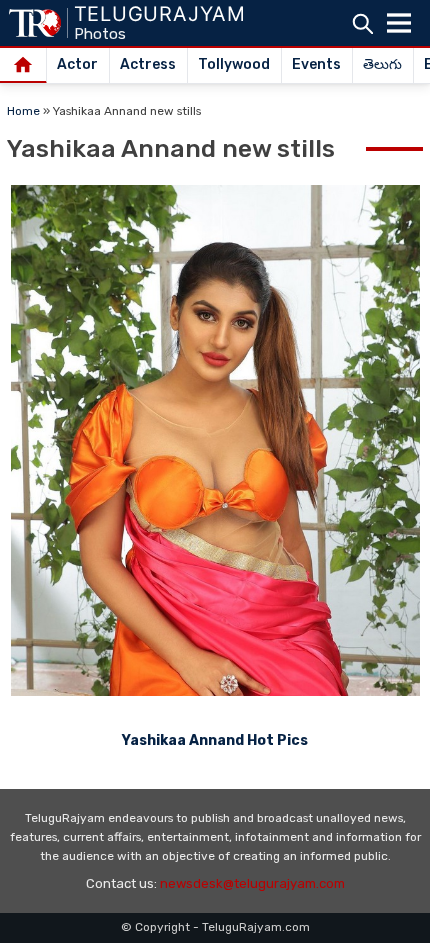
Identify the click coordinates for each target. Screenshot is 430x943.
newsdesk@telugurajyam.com (252, 883)
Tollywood (234, 64)
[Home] (23, 66)
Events (316, 64)
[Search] (362, 23)
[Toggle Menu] (399, 23)
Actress (148, 64)
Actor (77, 64)
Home (23, 111)
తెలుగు (382, 64)
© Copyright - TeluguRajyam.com (215, 927)
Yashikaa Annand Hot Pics (215, 740)
